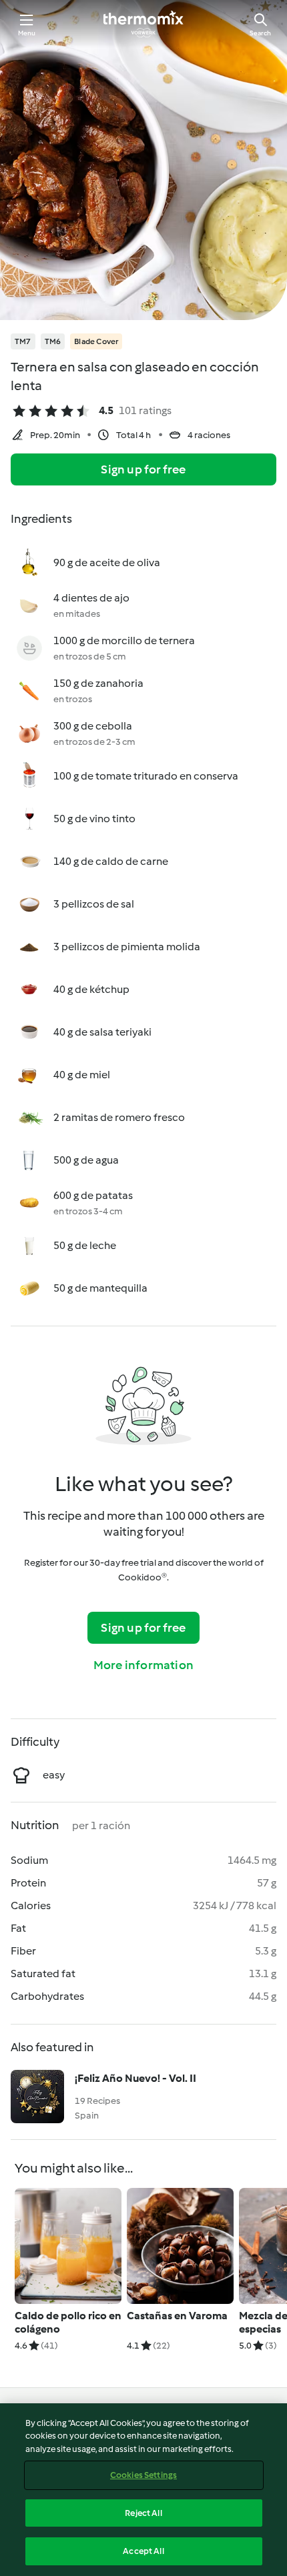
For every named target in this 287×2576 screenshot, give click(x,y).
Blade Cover (96, 341)
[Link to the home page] (143, 24)
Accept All (143, 2551)
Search (260, 33)
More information (143, 1665)
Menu (27, 33)
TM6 (53, 341)
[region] (143, 2490)
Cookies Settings (143, 2475)
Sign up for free (143, 469)
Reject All (143, 2513)
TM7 (23, 341)
